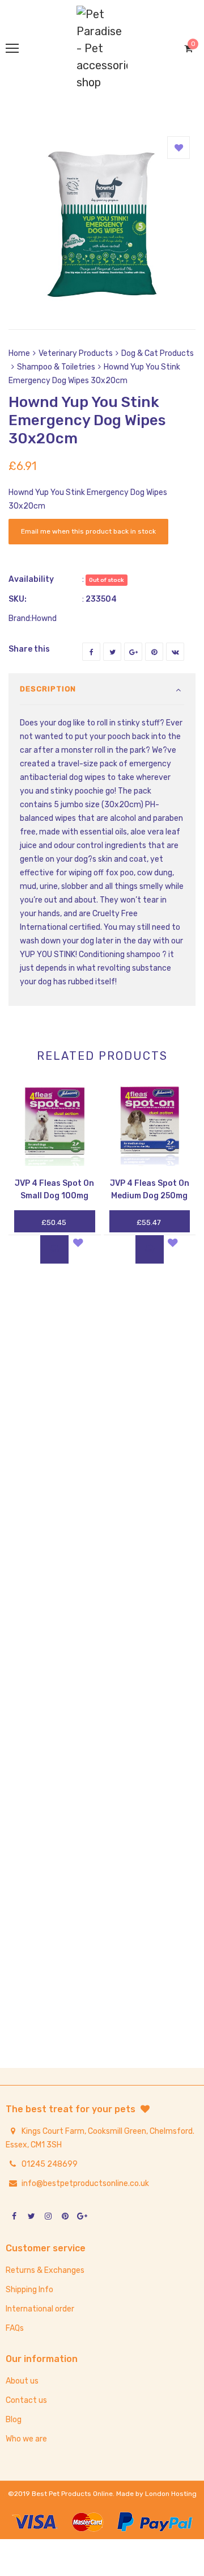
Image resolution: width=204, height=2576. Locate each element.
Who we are (26, 2439)
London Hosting (171, 2494)
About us (22, 2381)
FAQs (15, 2328)
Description (48, 689)
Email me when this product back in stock (88, 531)
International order (40, 2309)
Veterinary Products (76, 353)
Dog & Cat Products (158, 353)
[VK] (175, 652)
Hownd (44, 618)
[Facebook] (91, 652)
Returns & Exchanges (45, 2270)
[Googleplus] (133, 652)
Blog (14, 2420)
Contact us (26, 2400)
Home (19, 353)
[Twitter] (112, 652)
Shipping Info (29, 2290)
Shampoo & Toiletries (56, 367)
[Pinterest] (154, 652)
